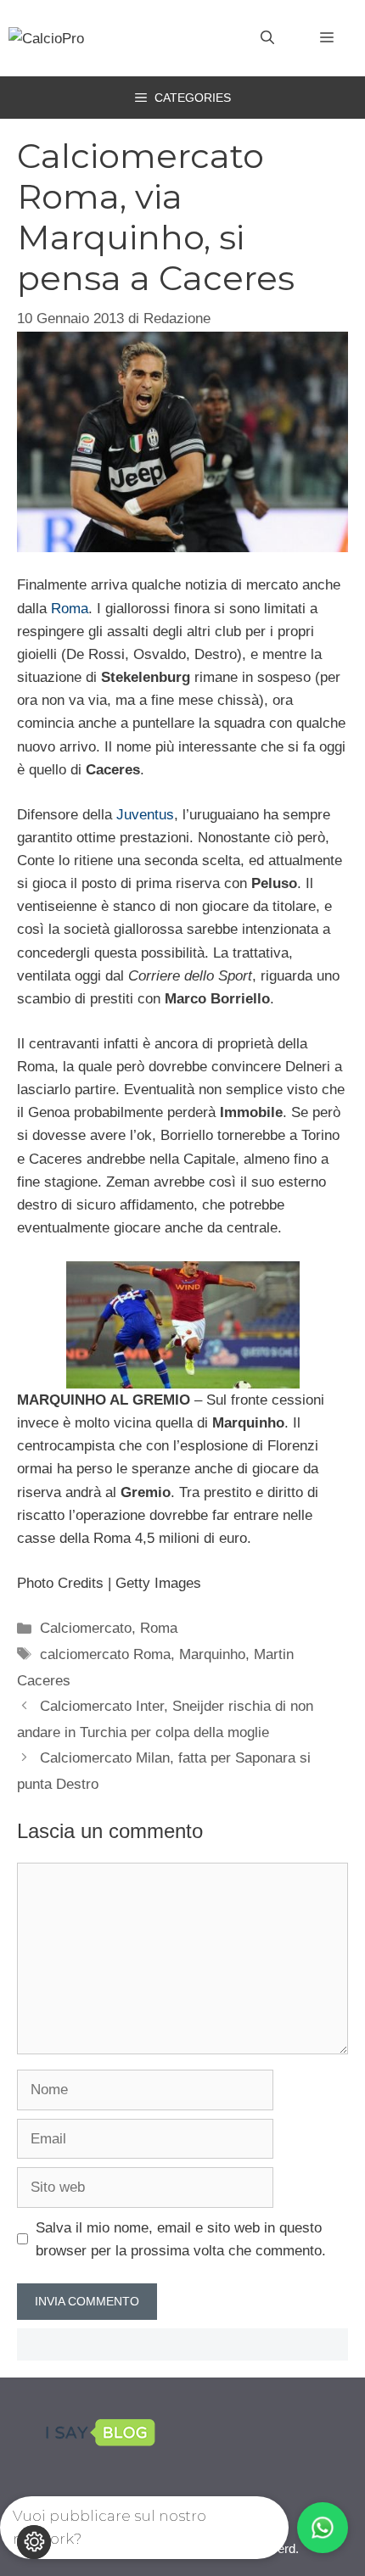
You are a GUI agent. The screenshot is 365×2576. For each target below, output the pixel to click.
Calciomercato (86, 1628)
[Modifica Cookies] (34, 2542)
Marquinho (212, 1654)
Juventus (145, 815)
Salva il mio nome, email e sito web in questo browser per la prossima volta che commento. (181, 2239)
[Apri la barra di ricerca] (267, 38)
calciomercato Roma (105, 1654)
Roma (70, 609)
